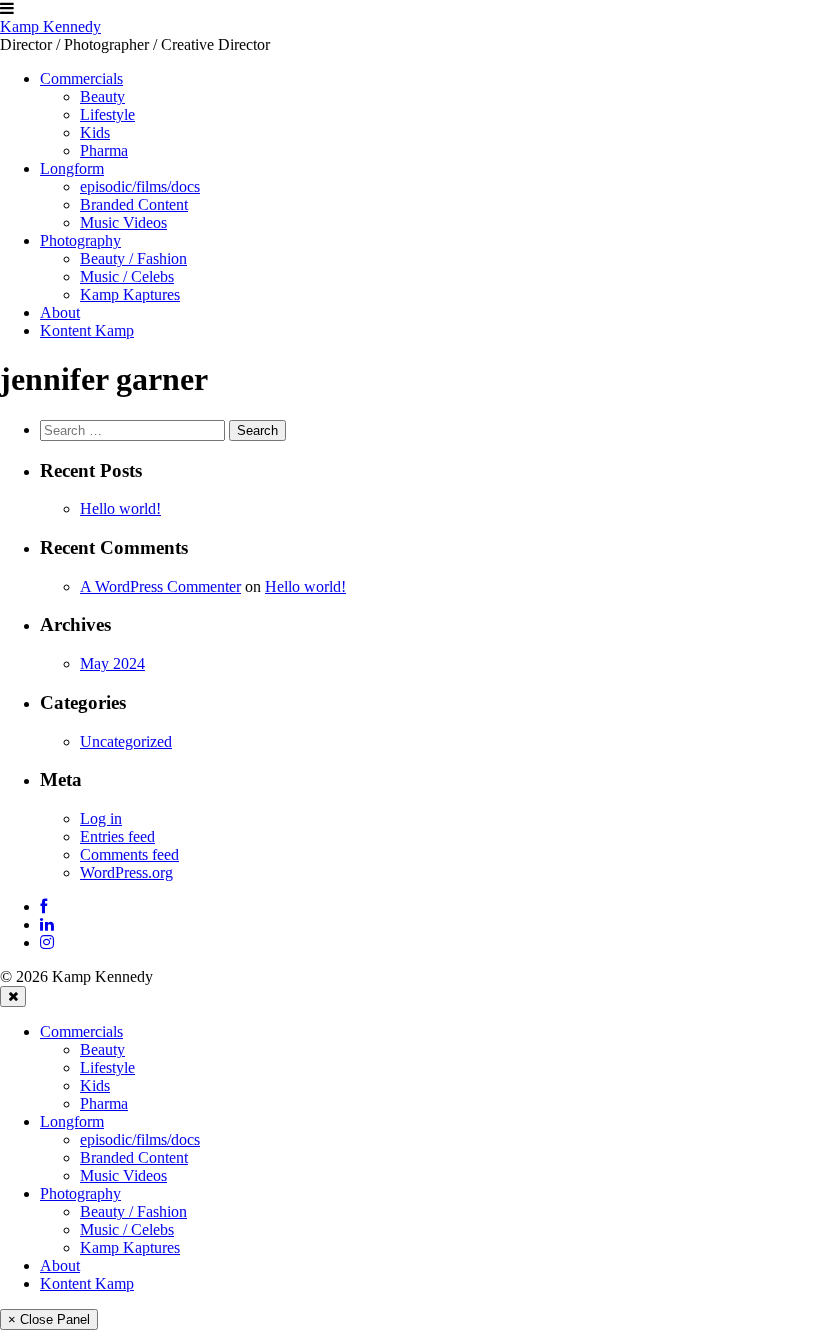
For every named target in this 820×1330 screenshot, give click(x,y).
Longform (72, 1121)
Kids (95, 1085)
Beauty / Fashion (133, 1211)
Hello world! (120, 508)
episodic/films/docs (140, 1139)
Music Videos (123, 1175)
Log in (101, 818)
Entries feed (117, 836)
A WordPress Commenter (160, 586)
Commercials (81, 1031)
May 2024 (112, 663)
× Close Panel (49, 1319)
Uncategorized (126, 741)
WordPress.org (126, 872)
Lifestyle (107, 1067)
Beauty (102, 1049)
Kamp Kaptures (130, 1247)
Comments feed (129, 854)
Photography (80, 1193)
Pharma (104, 1103)
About (60, 1265)
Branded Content (134, 1157)
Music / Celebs (127, 1229)
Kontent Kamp (87, 1283)
